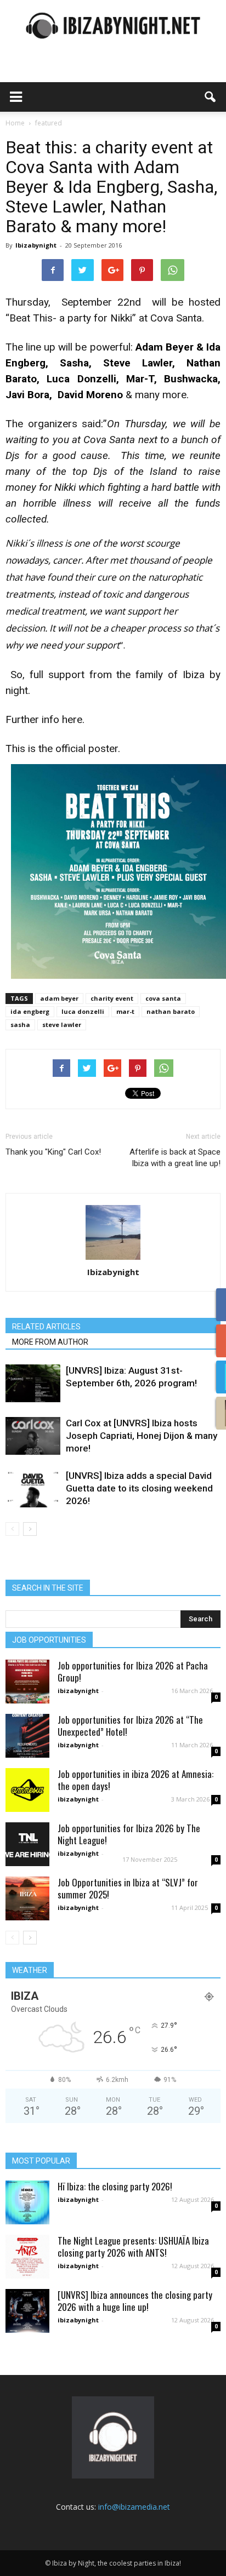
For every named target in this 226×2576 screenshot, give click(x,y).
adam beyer (59, 998)
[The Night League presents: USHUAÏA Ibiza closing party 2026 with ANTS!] (27, 2257)
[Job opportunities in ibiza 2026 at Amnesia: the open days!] (27, 1790)
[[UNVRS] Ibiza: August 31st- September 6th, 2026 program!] (33, 1383)
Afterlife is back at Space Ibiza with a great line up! (175, 1158)
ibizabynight (78, 1691)
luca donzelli (83, 1011)
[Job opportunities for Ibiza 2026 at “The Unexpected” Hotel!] (27, 1736)
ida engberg (30, 1011)
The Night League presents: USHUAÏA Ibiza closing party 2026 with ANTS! (133, 2247)
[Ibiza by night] (113, 25)
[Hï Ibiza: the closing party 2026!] (27, 2202)
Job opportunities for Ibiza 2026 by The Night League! (129, 1834)
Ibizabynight (36, 245)
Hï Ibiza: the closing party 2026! (115, 2186)
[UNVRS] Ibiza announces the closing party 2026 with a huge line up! (135, 2301)
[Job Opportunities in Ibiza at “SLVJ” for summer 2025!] (27, 1898)
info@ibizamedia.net (134, 2507)
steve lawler (62, 1025)
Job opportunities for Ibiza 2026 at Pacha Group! (133, 1671)
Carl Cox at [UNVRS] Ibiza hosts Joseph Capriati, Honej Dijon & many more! (142, 1436)
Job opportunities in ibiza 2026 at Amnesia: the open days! (135, 1780)
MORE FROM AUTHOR (50, 1342)
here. (73, 719)
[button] (211, 97)
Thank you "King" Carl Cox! (53, 1152)
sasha (20, 1025)
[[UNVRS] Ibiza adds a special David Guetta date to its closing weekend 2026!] (33, 1488)
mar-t (125, 1011)
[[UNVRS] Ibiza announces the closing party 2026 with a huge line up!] (27, 2311)
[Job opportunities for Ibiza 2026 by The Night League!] (27, 1844)
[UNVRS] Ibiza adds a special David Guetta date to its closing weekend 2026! (139, 1488)
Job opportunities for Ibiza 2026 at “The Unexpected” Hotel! (130, 1726)
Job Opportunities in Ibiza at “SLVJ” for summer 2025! (128, 1888)
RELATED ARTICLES (46, 1327)
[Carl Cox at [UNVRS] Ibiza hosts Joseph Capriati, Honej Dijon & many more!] (33, 1436)
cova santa (163, 998)
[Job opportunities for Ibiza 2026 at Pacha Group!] (27, 1682)
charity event (112, 998)
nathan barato (171, 1011)
